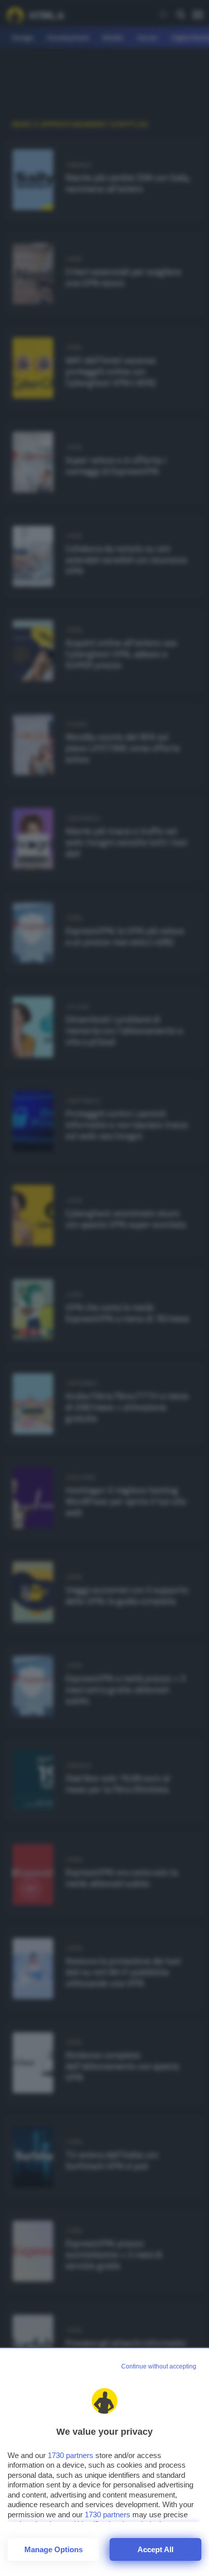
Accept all (155, 2549)
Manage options (54, 2549)
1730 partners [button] (71, 2455)
